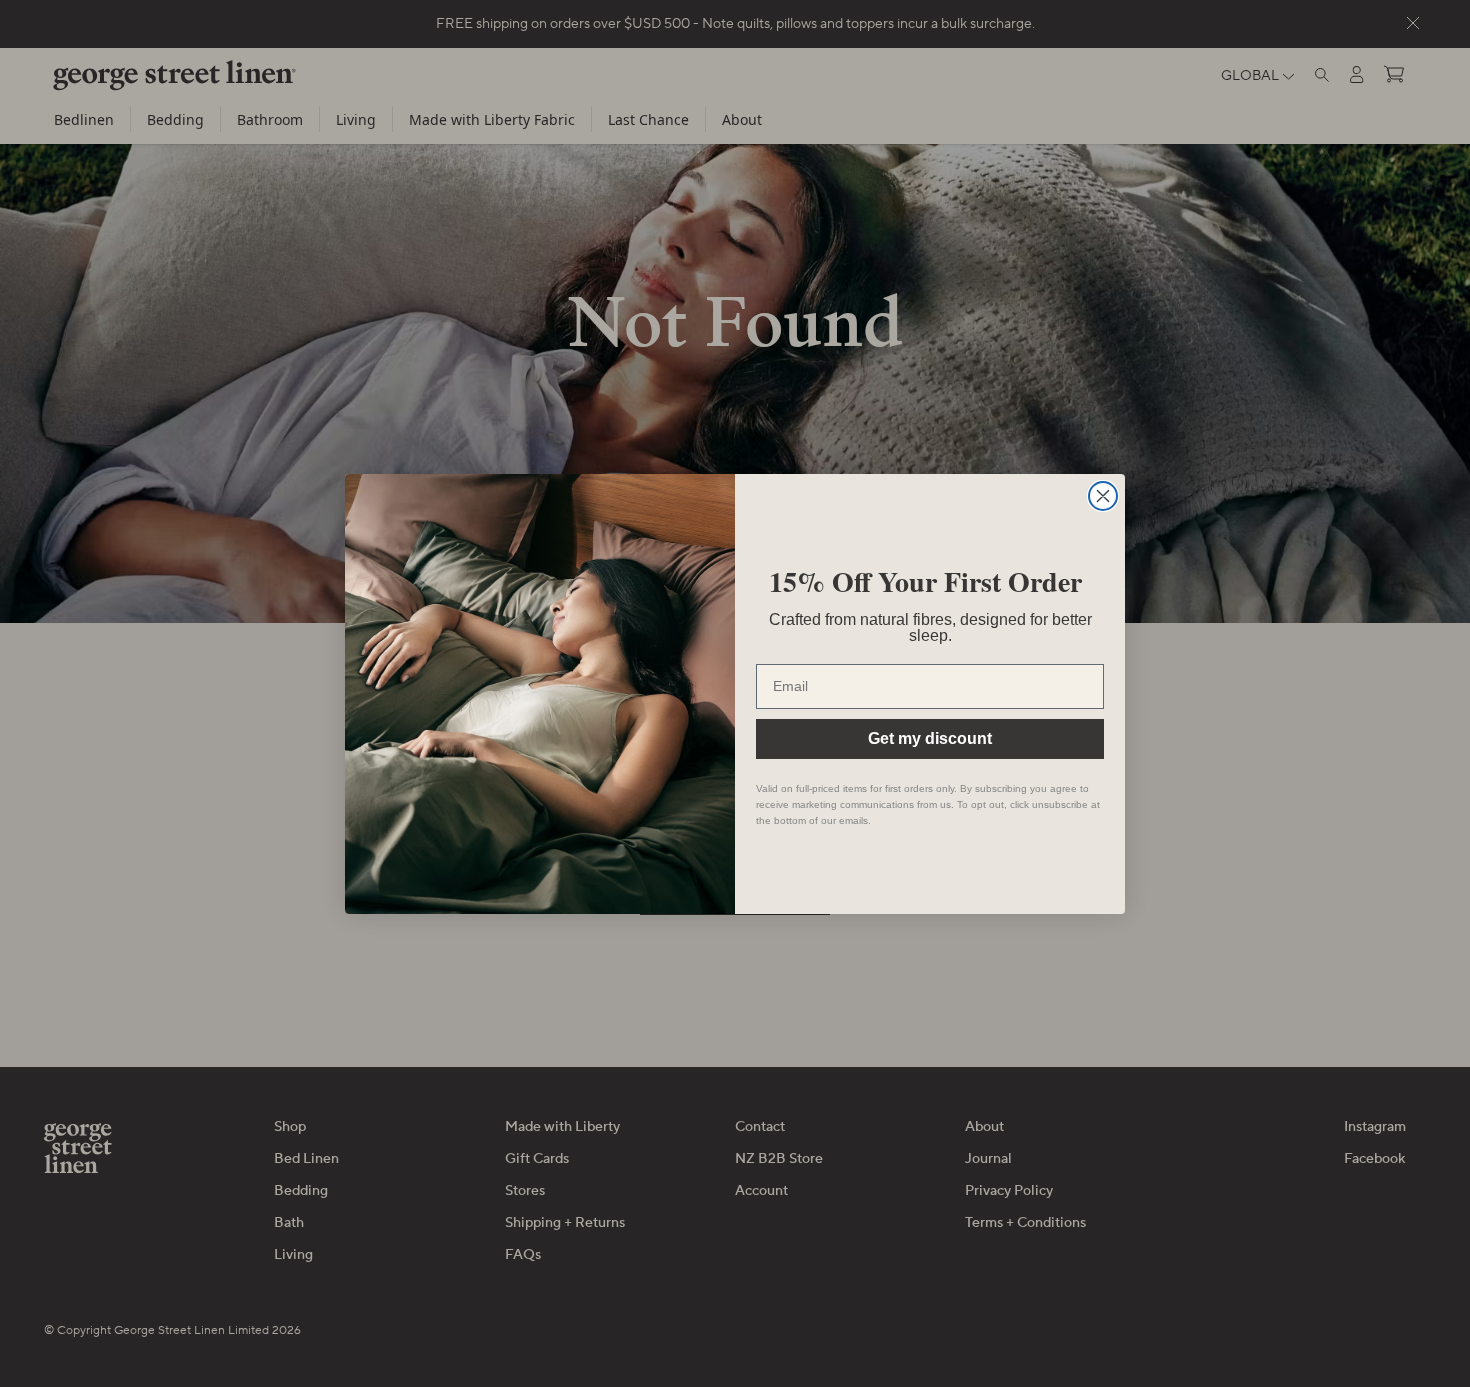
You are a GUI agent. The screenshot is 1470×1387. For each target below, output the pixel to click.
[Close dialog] (1103, 496)
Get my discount (930, 738)
